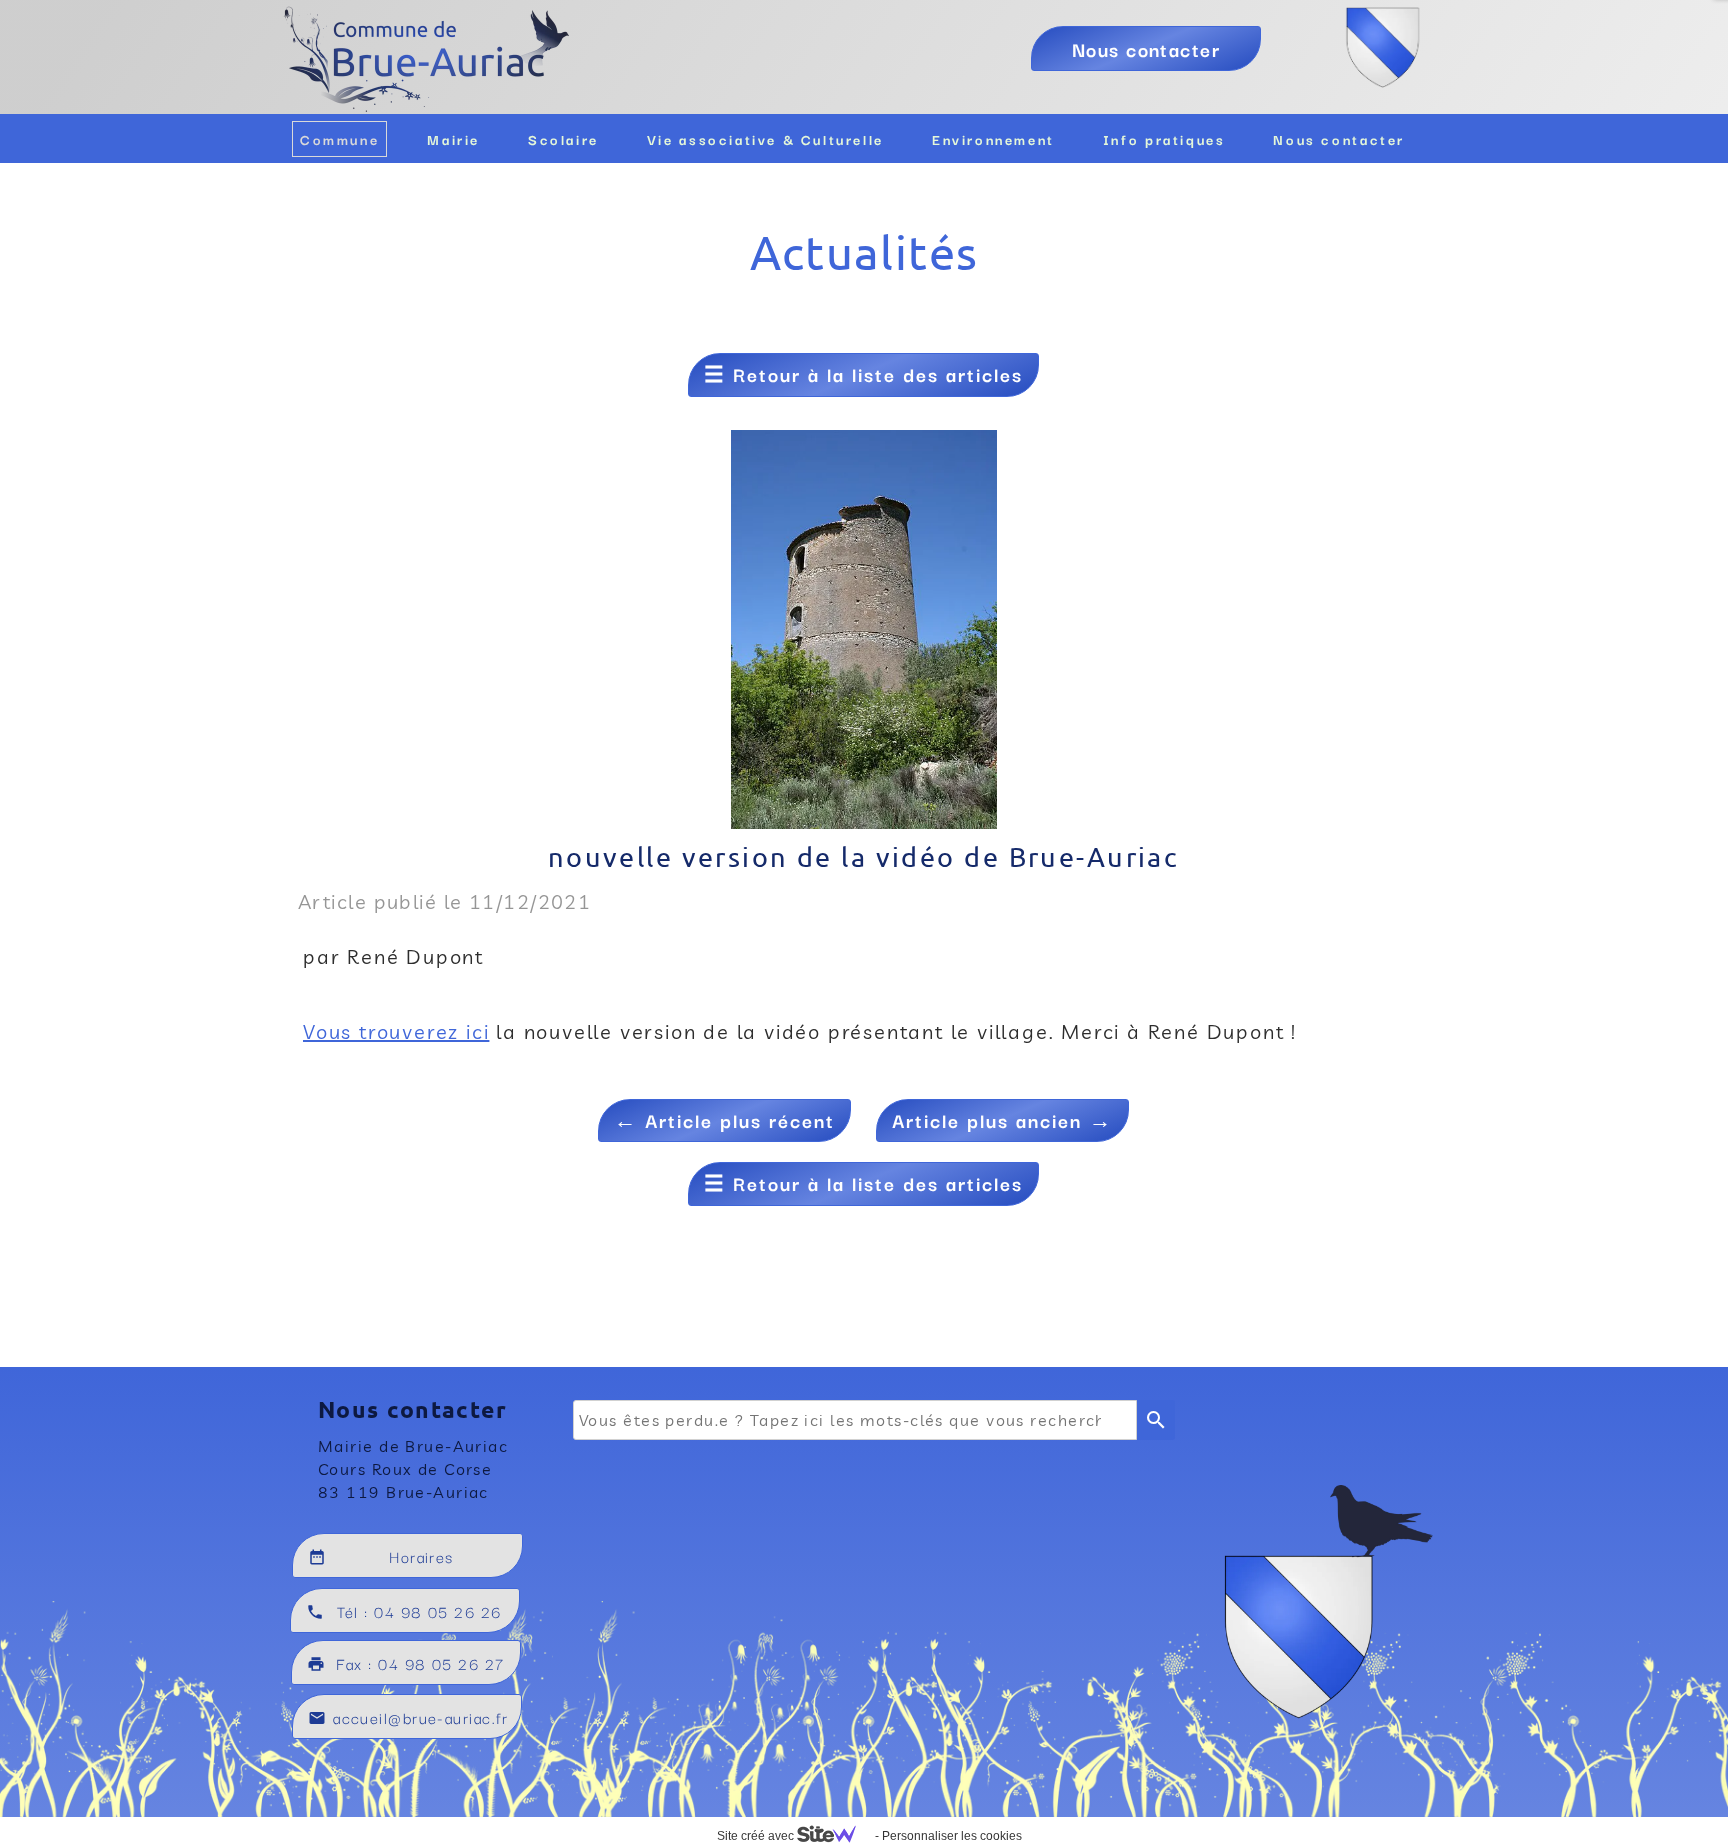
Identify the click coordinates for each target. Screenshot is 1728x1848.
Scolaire (563, 139)
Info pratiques (1164, 139)
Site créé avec (757, 1836)
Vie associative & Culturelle (765, 139)
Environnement (993, 139)
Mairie (453, 139)
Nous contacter (1339, 139)
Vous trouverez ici (396, 1031)
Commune (339, 139)
